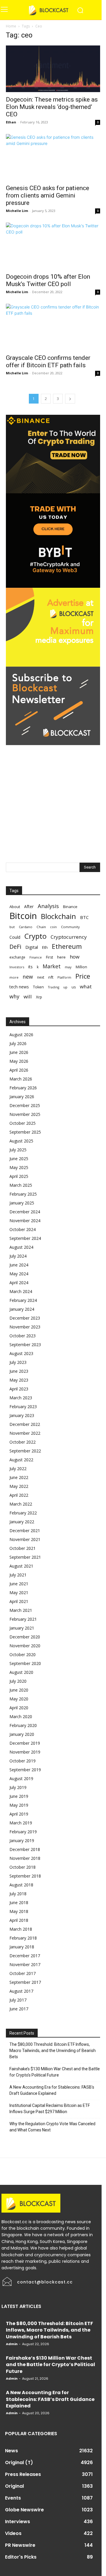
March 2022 (21, 1504)
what (86, 986)
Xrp (39, 997)
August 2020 (21, 1672)
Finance (36, 957)
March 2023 (21, 1398)
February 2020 (23, 1725)
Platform (64, 977)
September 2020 (25, 1663)
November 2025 (25, 1114)
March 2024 (21, 1291)
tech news (19, 987)
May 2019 (19, 1805)
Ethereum (67, 946)
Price (83, 976)
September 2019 (25, 1770)
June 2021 (19, 1584)
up (65, 987)
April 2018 (19, 1920)
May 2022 (19, 1486)
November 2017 (25, 1964)
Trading (54, 987)
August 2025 (21, 1141)
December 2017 (25, 1956)
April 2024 (19, 1283)
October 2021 (23, 1548)
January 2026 (22, 1097)
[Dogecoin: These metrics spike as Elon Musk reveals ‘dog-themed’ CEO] (53, 69)
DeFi (15, 947)
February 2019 (23, 1832)
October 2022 (23, 1442)
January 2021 (22, 1628)
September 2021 (25, 1557)
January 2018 (22, 1947)
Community (70, 927)
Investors (17, 967)
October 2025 (23, 1123)
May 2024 (19, 1274)
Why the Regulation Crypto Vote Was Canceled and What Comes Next (52, 2127)
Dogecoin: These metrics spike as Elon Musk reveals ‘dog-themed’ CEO (52, 107)
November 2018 (25, 1858)
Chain (41, 927)
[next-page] (70, 399)
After (29, 906)
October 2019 (23, 1761)
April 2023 (19, 1389)
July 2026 (18, 1043)
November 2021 (25, 1539)
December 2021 (25, 1531)
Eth (45, 947)
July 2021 (18, 1575)
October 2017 (23, 1973)
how (75, 957)
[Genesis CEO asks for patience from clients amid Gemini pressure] (53, 157)
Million (81, 967)
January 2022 (22, 1522)
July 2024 (18, 1256)
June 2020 (19, 1690)
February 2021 (23, 1619)
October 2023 (23, 1336)
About (15, 907)
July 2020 (18, 1681)
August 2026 (21, 1035)
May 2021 (19, 1593)
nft (51, 977)
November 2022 (25, 1433)
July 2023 (18, 1362)
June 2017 (19, 2009)
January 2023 (22, 1415)
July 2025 (18, 1150)
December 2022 (25, 1424)
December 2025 (25, 1105)
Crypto (35, 936)
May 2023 (19, 1380)
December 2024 (25, 1212)
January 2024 (22, 1309)
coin (53, 927)
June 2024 (19, 1265)
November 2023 (25, 1327)
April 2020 (19, 1708)
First (49, 957)
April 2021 (19, 1601)
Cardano (26, 927)
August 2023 (21, 1353)
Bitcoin (23, 916)
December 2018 (25, 1849)
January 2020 (22, 1734)
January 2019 (22, 1840)
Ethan (11, 122)
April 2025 (19, 1176)
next (41, 977)
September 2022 (25, 1451)
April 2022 (19, 1495)
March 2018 (21, 1929)
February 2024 (23, 1300)
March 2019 (21, 1823)
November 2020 (25, 1646)
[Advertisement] (53, 798)
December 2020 (25, 1637)
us (74, 987)
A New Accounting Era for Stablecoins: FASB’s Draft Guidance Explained (52, 2090)
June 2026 (19, 1052)
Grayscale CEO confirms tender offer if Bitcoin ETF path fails (48, 361)
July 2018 (18, 1894)
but (12, 927)
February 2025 (23, 1194)
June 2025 (19, 1159)
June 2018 (19, 1902)
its (30, 967)
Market (52, 966)
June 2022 (19, 1477)
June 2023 (19, 1371)
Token (38, 987)
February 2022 (23, 1513)
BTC (84, 917)
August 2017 (21, 1991)
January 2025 (22, 1203)
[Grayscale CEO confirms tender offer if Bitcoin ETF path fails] (53, 327)
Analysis (48, 906)
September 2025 (25, 1132)
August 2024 (21, 1247)
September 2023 (25, 1345)
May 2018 (19, 1911)
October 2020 (23, 1655)
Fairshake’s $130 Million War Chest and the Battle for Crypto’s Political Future (55, 2072)
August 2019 (21, 1778)
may (68, 967)
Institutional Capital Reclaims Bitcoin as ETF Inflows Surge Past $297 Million (50, 2109)
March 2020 (21, 1716)
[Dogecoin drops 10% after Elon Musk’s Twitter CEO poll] (53, 246)
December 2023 (25, 1318)
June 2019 (19, 1796)
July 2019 (18, 1787)
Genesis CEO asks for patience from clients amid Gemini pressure (48, 195)
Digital (32, 947)
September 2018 (25, 1876)
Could (15, 937)
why (14, 996)
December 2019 (25, 1743)
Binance (70, 907)
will (28, 996)
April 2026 (19, 1070)
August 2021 (21, 1566)
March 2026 (21, 1079)
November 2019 (25, 1752)
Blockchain (58, 916)
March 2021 (21, 1610)
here (61, 957)
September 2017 (25, 1982)
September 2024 (25, 1238)
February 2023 (23, 1407)
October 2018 (23, 1867)
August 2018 (21, 1885)
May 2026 (19, 1061)
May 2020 (19, 1699)
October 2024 (23, 1229)
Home (11, 26)
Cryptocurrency (69, 937)
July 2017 (18, 2000)
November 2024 (25, 1221)
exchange (17, 957)
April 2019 (19, 1814)
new (28, 977)
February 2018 (23, 1938)
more (14, 977)
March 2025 (21, 1185)
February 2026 (23, 1088)
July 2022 (18, 1469)
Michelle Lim (17, 211)
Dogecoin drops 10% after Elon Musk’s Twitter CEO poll (48, 280)
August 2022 (21, 1460)
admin (12, 2344)
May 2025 (19, 1167)
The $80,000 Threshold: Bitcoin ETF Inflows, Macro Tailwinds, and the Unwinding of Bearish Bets (53, 2051)
